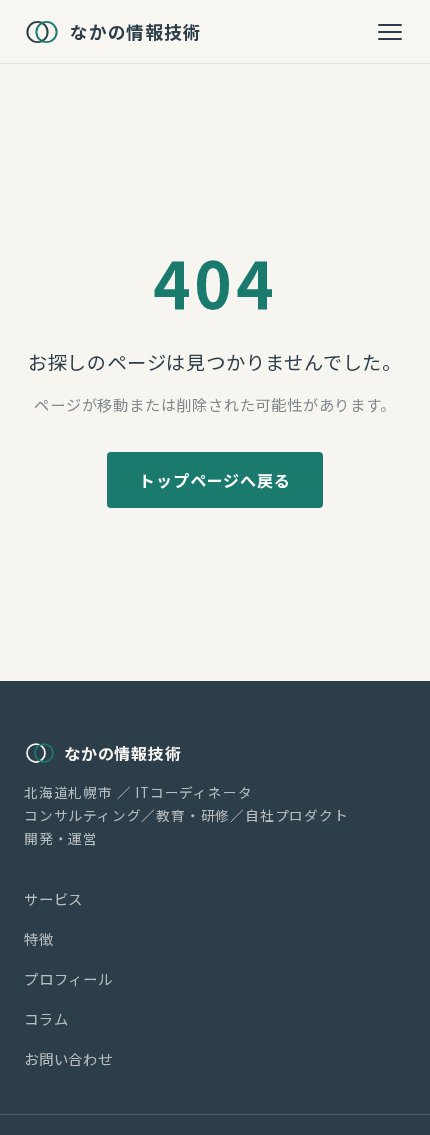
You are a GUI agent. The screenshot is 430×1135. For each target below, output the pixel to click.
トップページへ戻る (214, 480)
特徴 (39, 938)
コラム (46, 1018)
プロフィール (68, 978)
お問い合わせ (68, 1058)
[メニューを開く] (390, 32)
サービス (53, 898)
